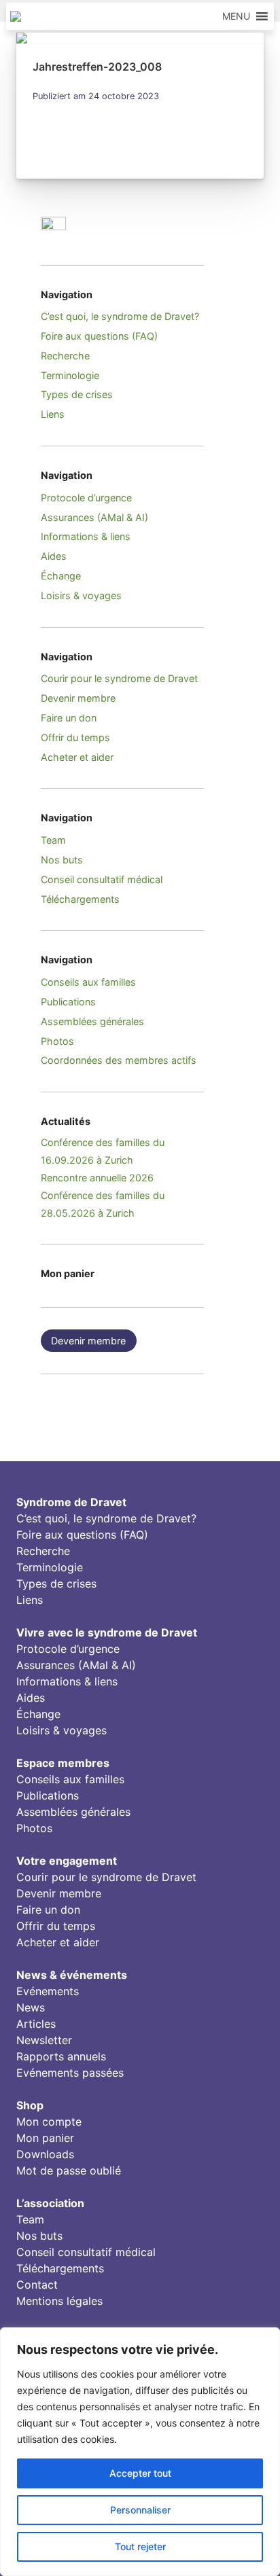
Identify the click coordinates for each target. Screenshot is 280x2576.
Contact (37, 2285)
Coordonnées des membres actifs (119, 1060)
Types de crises (77, 394)
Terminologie (70, 375)
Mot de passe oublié (69, 2170)
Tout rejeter (140, 2546)
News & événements (72, 1975)
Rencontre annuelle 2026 (97, 1178)
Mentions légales (59, 2301)
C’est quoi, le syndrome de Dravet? (120, 316)
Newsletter (44, 2040)
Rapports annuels (61, 2056)
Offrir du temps (75, 737)
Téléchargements (80, 899)
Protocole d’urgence (86, 498)
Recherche (65, 356)
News (31, 2007)
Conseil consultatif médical (102, 879)
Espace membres (63, 1763)
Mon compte (49, 2122)
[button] (236, 16)
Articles (36, 2024)
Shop (30, 2105)
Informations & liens (86, 536)
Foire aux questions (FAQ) (99, 336)
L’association (50, 2203)
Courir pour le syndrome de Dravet (119, 678)
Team (53, 840)
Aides (54, 556)
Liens (53, 414)
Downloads (45, 2154)
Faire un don (69, 718)
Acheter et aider (77, 757)
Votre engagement (67, 1861)
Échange (61, 576)
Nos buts (62, 860)
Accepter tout (140, 2473)
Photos (57, 1041)
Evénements (48, 1991)
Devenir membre (78, 698)
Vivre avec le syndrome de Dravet (107, 1632)
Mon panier (45, 2138)
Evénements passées (70, 2073)
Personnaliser (140, 2510)
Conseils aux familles (88, 982)
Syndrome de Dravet (71, 1502)
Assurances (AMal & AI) (94, 517)
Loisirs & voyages (81, 595)
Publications (68, 1002)
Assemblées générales (92, 1021)
